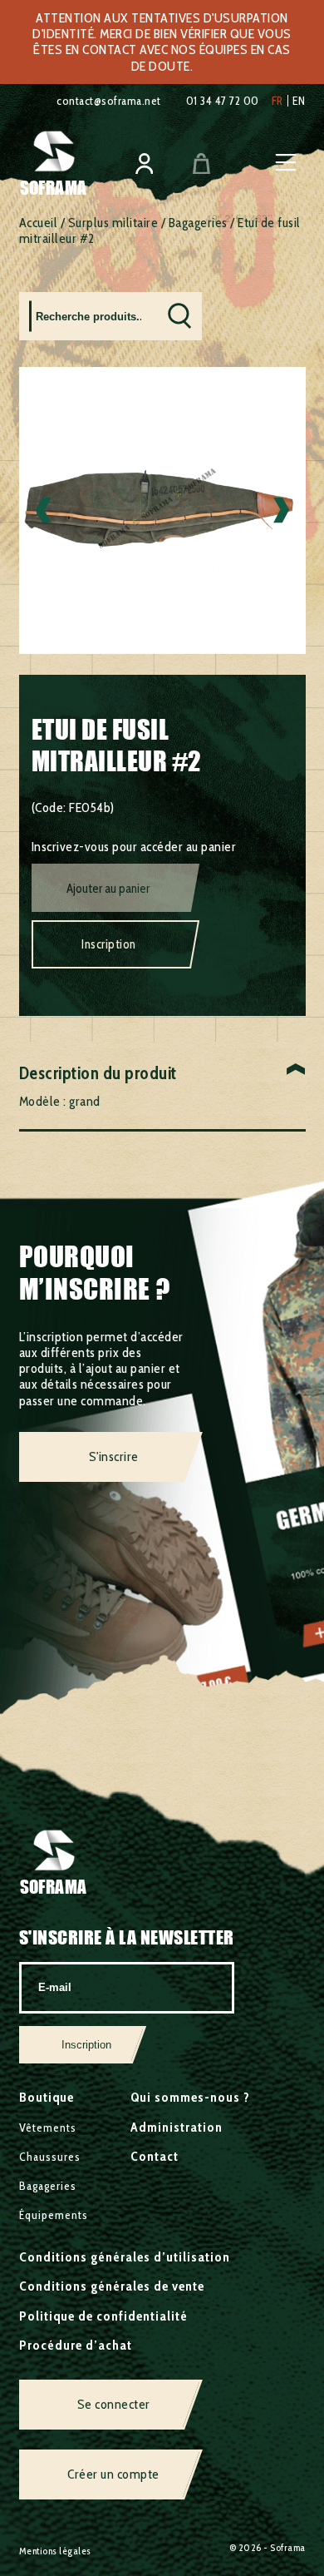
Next (281, 510)
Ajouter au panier (108, 889)
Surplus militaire (113, 223)
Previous (44, 510)
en (299, 101)
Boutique (47, 2097)
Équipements (54, 2215)
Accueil (39, 223)
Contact (155, 2156)
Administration (177, 2127)
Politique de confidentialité (103, 2316)
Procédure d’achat (76, 2345)
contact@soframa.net (109, 101)
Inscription (109, 944)
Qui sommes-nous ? (190, 2097)
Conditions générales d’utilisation (125, 2257)
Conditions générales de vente (112, 2286)
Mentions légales (55, 2551)
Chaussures (50, 2157)
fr (277, 101)
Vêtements (48, 2128)
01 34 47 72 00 (223, 101)
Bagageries (198, 223)
